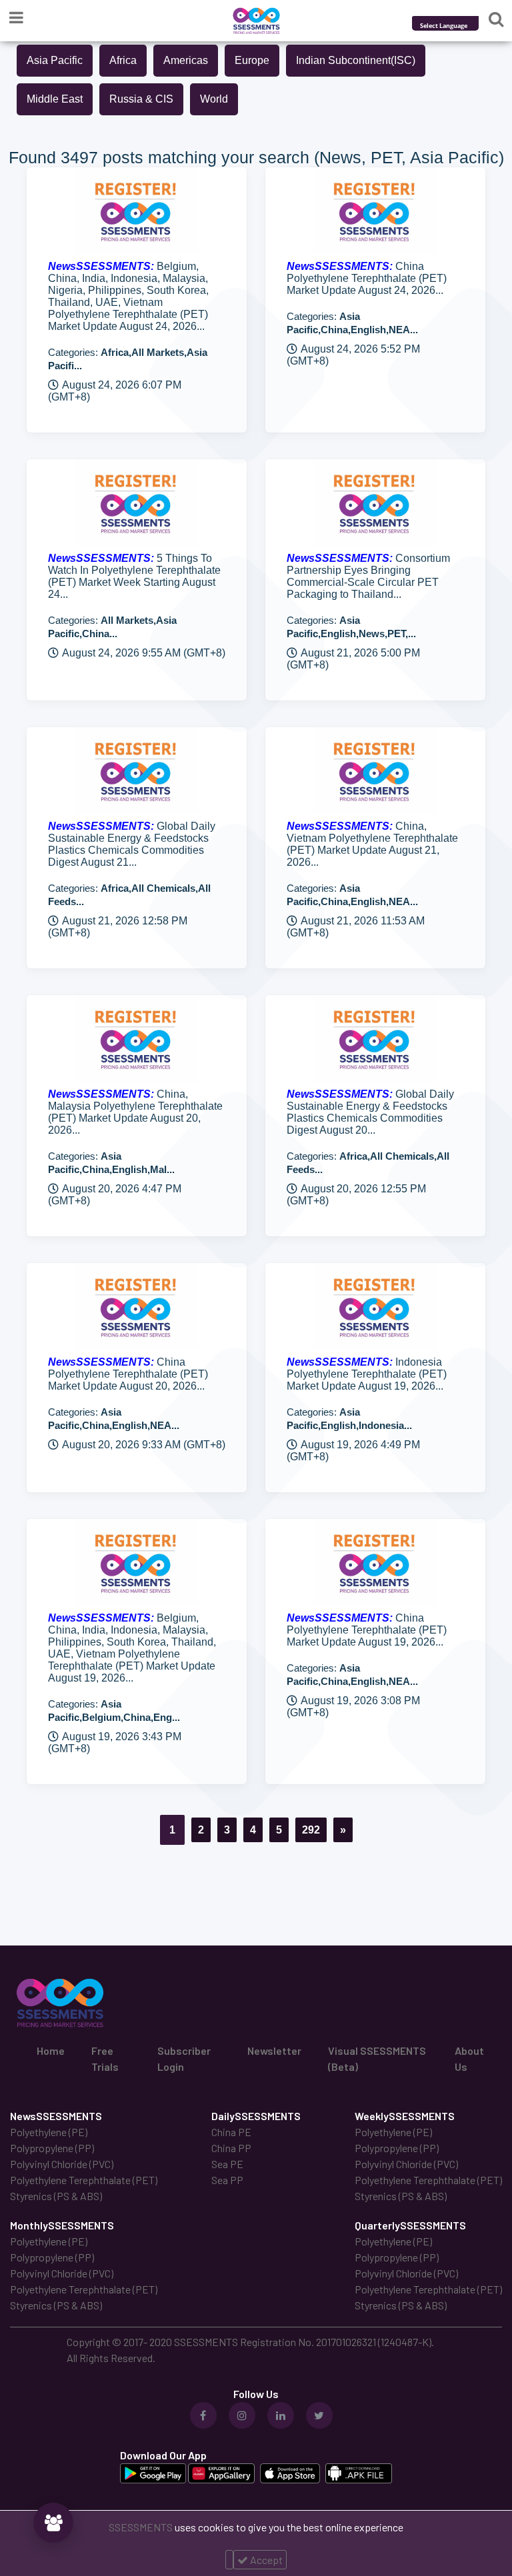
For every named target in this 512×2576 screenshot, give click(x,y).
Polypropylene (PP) (52, 2148)
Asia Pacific (55, 60)
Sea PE (227, 2164)
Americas (186, 60)
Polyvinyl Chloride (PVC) (62, 2164)
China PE (231, 2132)
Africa (123, 60)
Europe (252, 60)
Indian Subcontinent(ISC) (356, 60)
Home (51, 2050)
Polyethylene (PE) (49, 2132)
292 (311, 1830)
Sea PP (227, 2180)
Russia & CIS (141, 99)
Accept (265, 2560)
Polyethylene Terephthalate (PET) (84, 2180)
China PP (231, 2148)
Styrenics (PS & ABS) (56, 2196)
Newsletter (274, 2050)
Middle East (55, 99)
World (214, 99)
